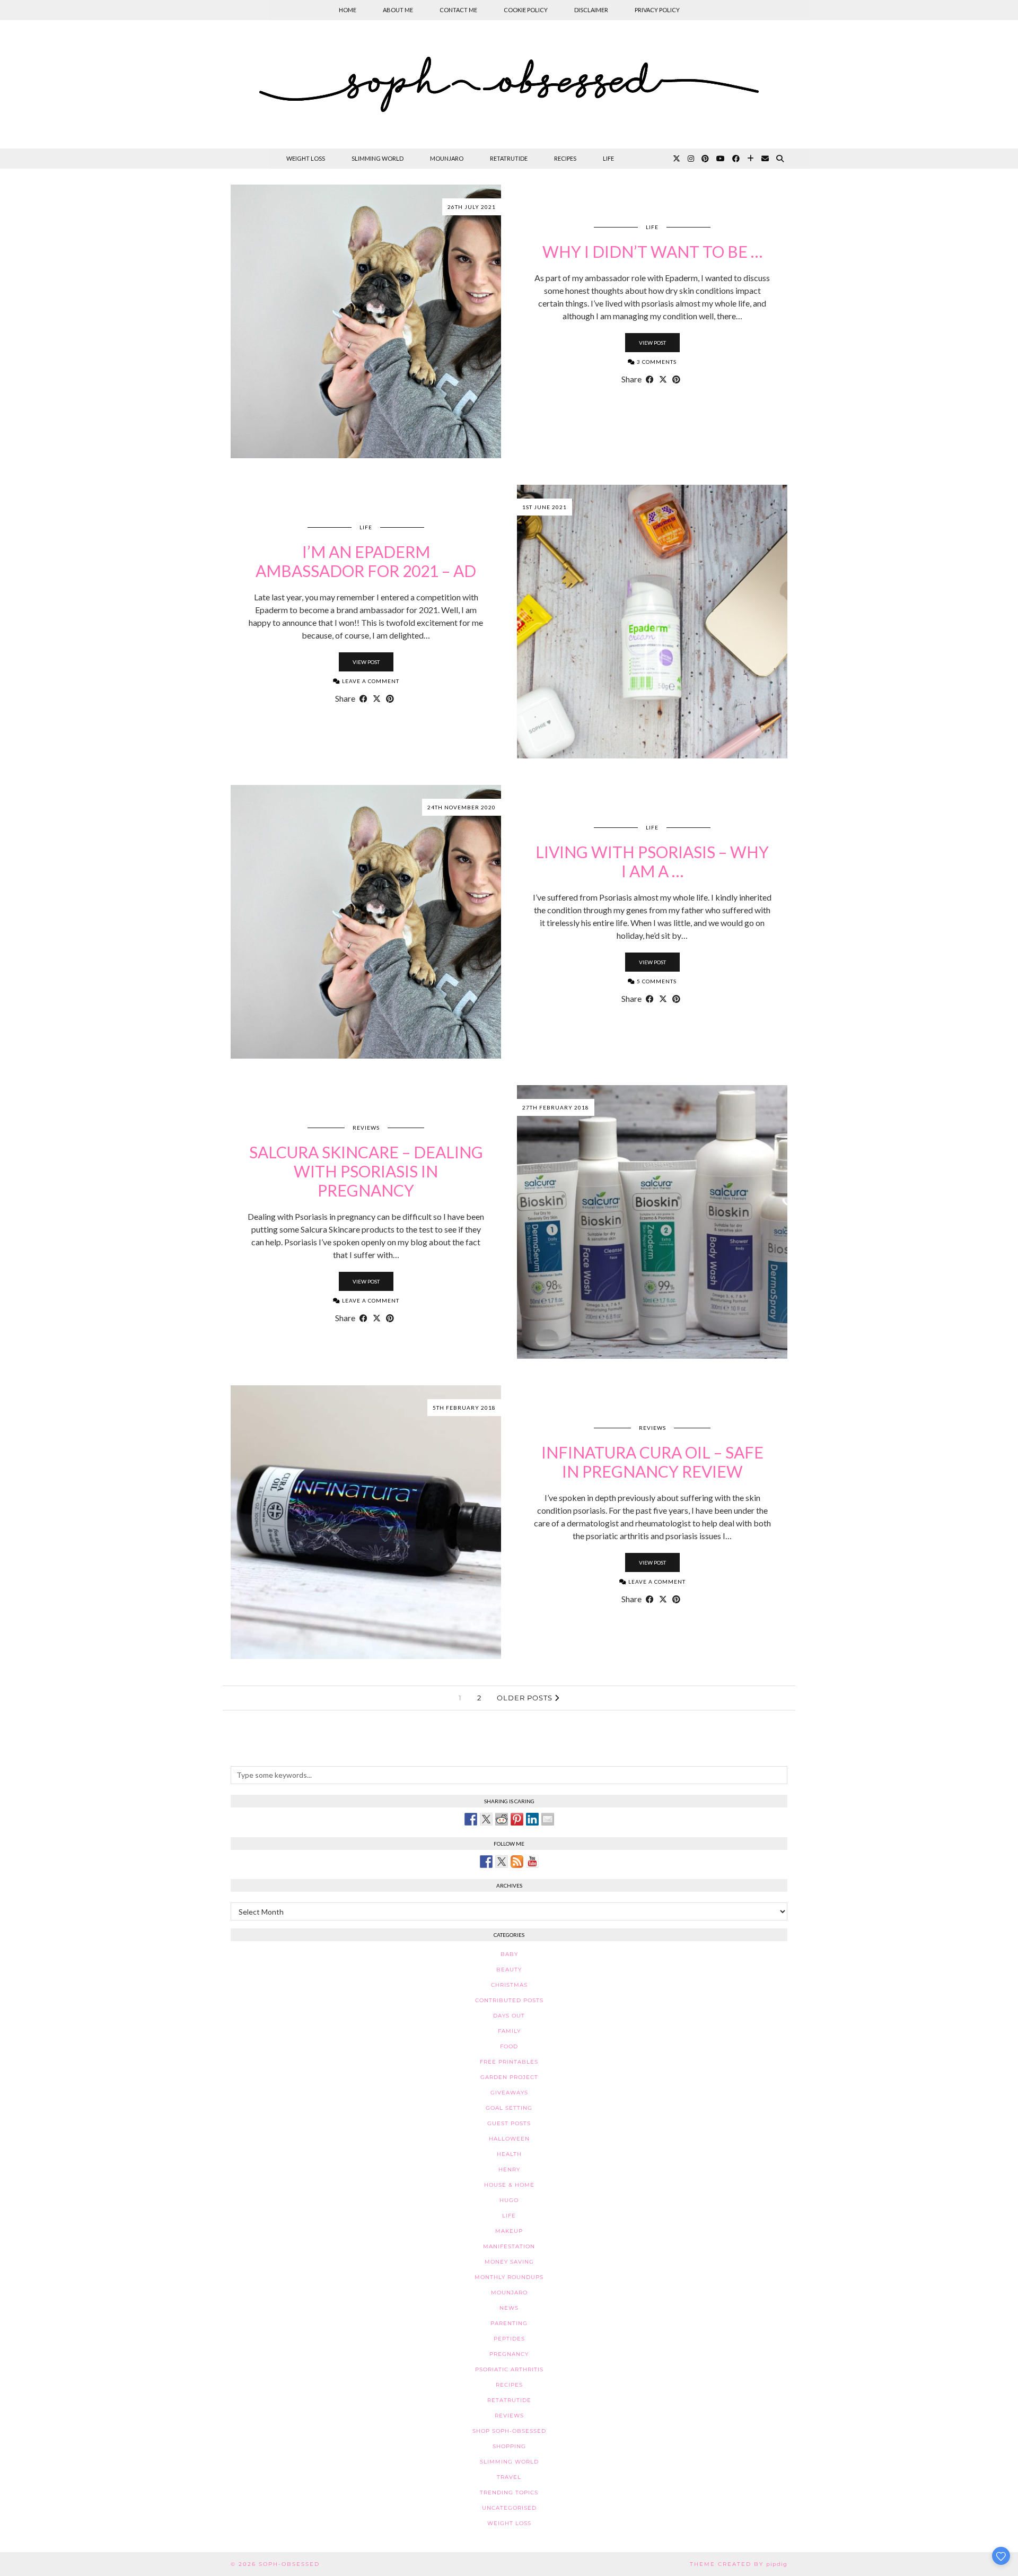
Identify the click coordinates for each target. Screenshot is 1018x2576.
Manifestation (509, 2246)
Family (509, 2031)
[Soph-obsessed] (509, 84)
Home (348, 10)
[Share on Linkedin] (532, 1819)
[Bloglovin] (751, 159)
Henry (509, 2169)
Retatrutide (509, 158)
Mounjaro (447, 158)
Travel (509, 2477)
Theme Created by (739, 2564)
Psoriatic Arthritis (509, 2369)
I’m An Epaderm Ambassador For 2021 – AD (366, 561)
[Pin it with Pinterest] (517, 1819)
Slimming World (378, 158)
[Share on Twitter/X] (663, 379)
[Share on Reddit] (502, 1819)
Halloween (509, 2139)
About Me (398, 10)
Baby (509, 1954)
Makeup (509, 2231)
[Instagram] (691, 159)
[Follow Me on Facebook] (486, 1862)
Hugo (509, 2200)
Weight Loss (306, 158)
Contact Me (458, 10)
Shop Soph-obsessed (509, 2431)
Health (509, 2154)
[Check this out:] (471, 1819)
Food (509, 2046)
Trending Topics (509, 2492)
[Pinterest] (705, 159)
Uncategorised (509, 2508)
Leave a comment (370, 681)
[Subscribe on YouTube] (532, 1862)
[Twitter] (677, 159)
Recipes (565, 158)
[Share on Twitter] (486, 1819)
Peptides (509, 2339)
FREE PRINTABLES (509, 2062)
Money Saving (509, 2262)
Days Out (509, 2016)
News (509, 2308)
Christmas (509, 1985)
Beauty (509, 1970)
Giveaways (509, 2093)
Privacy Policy (657, 10)
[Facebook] (736, 159)
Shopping (509, 2446)
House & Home (509, 2185)
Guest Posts (509, 2123)
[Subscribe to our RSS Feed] (517, 1862)
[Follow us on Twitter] (502, 1862)
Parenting (509, 2323)
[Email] (765, 159)
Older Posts (526, 1698)
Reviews (366, 1128)
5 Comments (656, 981)
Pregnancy (509, 2354)
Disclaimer (591, 10)
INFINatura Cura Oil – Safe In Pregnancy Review (652, 1462)
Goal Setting (509, 2108)
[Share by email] (548, 1819)
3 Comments (656, 362)
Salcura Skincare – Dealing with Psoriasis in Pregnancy (366, 1171)
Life (608, 158)
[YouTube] (721, 159)
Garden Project (509, 2077)
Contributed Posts (509, 2000)
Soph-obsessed (289, 2564)
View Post (652, 343)
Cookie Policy (526, 10)
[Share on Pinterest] (676, 379)
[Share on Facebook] (650, 379)
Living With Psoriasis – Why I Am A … (652, 861)
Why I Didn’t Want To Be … (652, 251)
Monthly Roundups (509, 2277)
